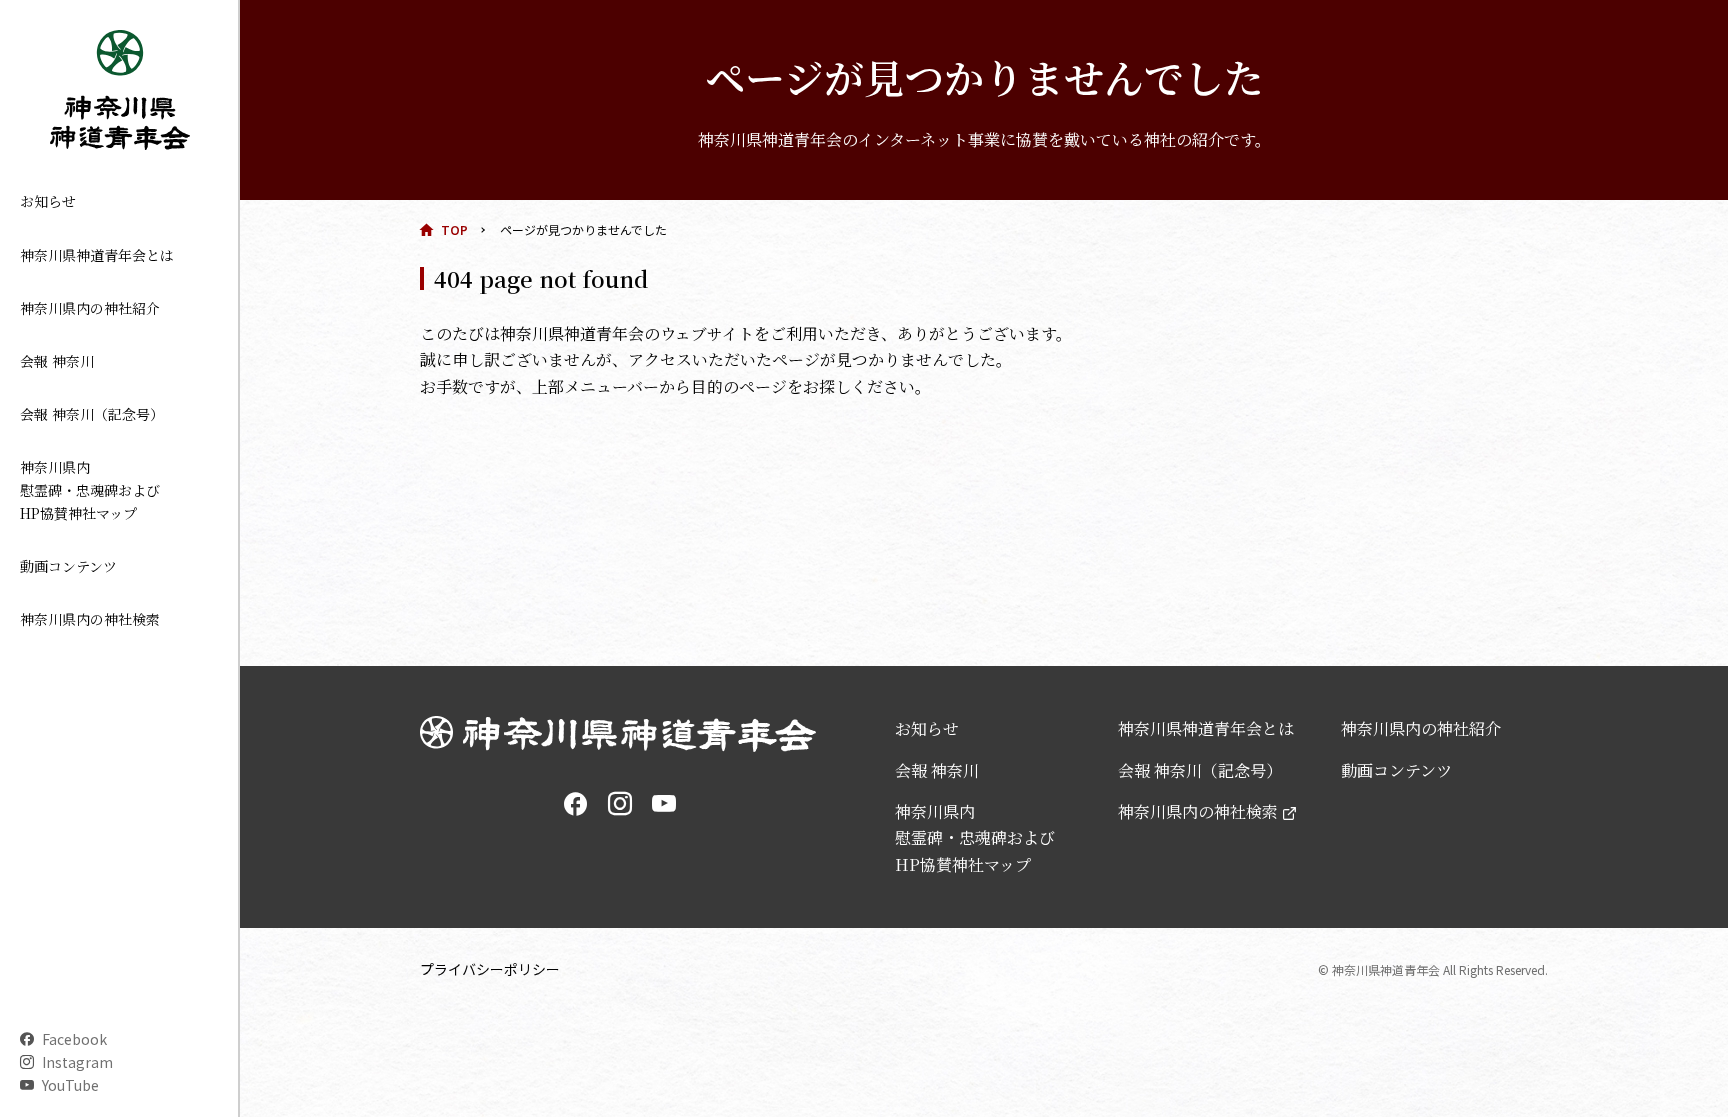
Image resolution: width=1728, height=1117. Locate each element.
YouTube (70, 1085)
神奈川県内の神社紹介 (90, 308)
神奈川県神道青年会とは (97, 255)
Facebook (74, 1039)
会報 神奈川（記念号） (92, 414)
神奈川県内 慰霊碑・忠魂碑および (90, 490)
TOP (454, 229)
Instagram (77, 1062)
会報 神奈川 (57, 361)
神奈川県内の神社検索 (90, 619)
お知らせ (48, 201)
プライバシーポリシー (490, 969)
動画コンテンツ (68, 566)
